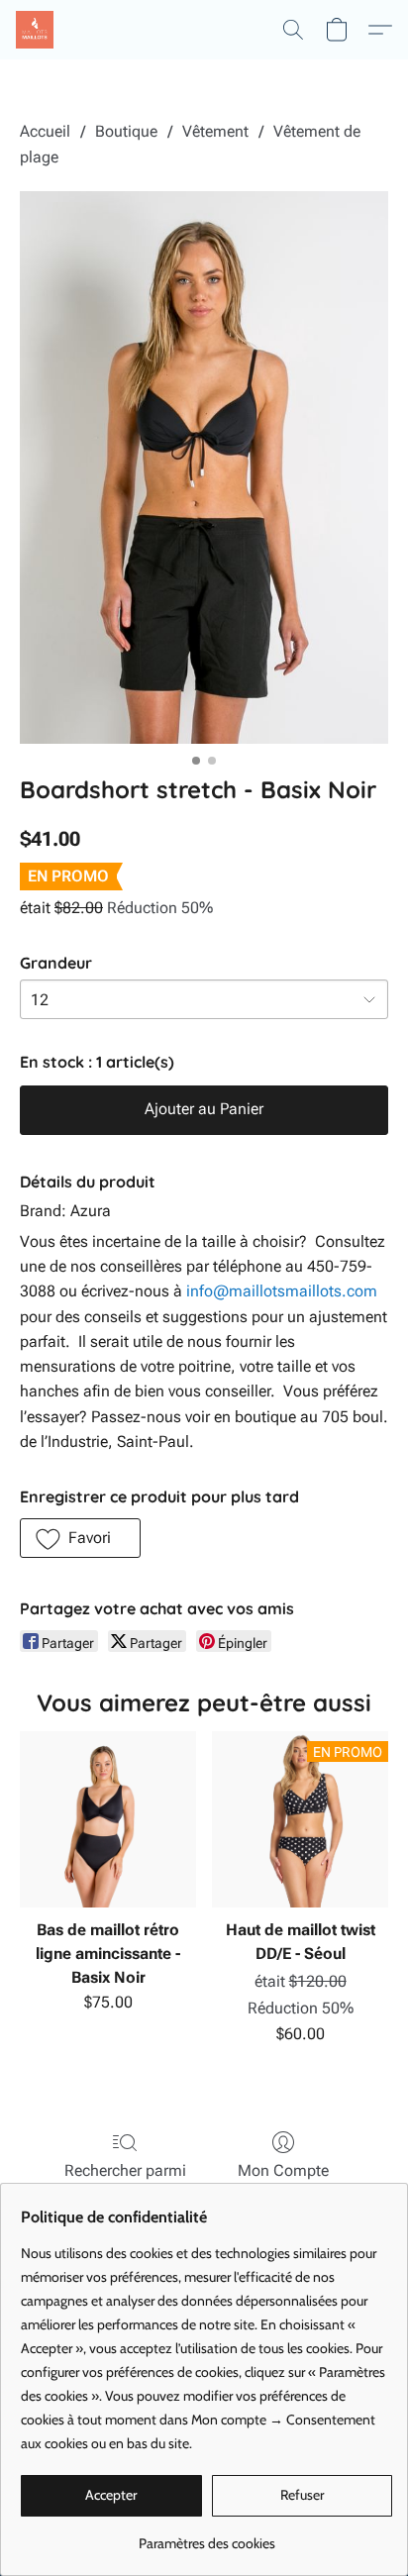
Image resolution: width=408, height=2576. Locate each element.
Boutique (126, 131)
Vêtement (215, 131)
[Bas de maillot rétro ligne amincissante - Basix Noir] (108, 1819)
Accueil (45, 131)
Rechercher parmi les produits (125, 2182)
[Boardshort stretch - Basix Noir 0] (204, 467)
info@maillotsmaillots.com (282, 1291)
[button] (36, 30)
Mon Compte (283, 2170)
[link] (206, 2536)
